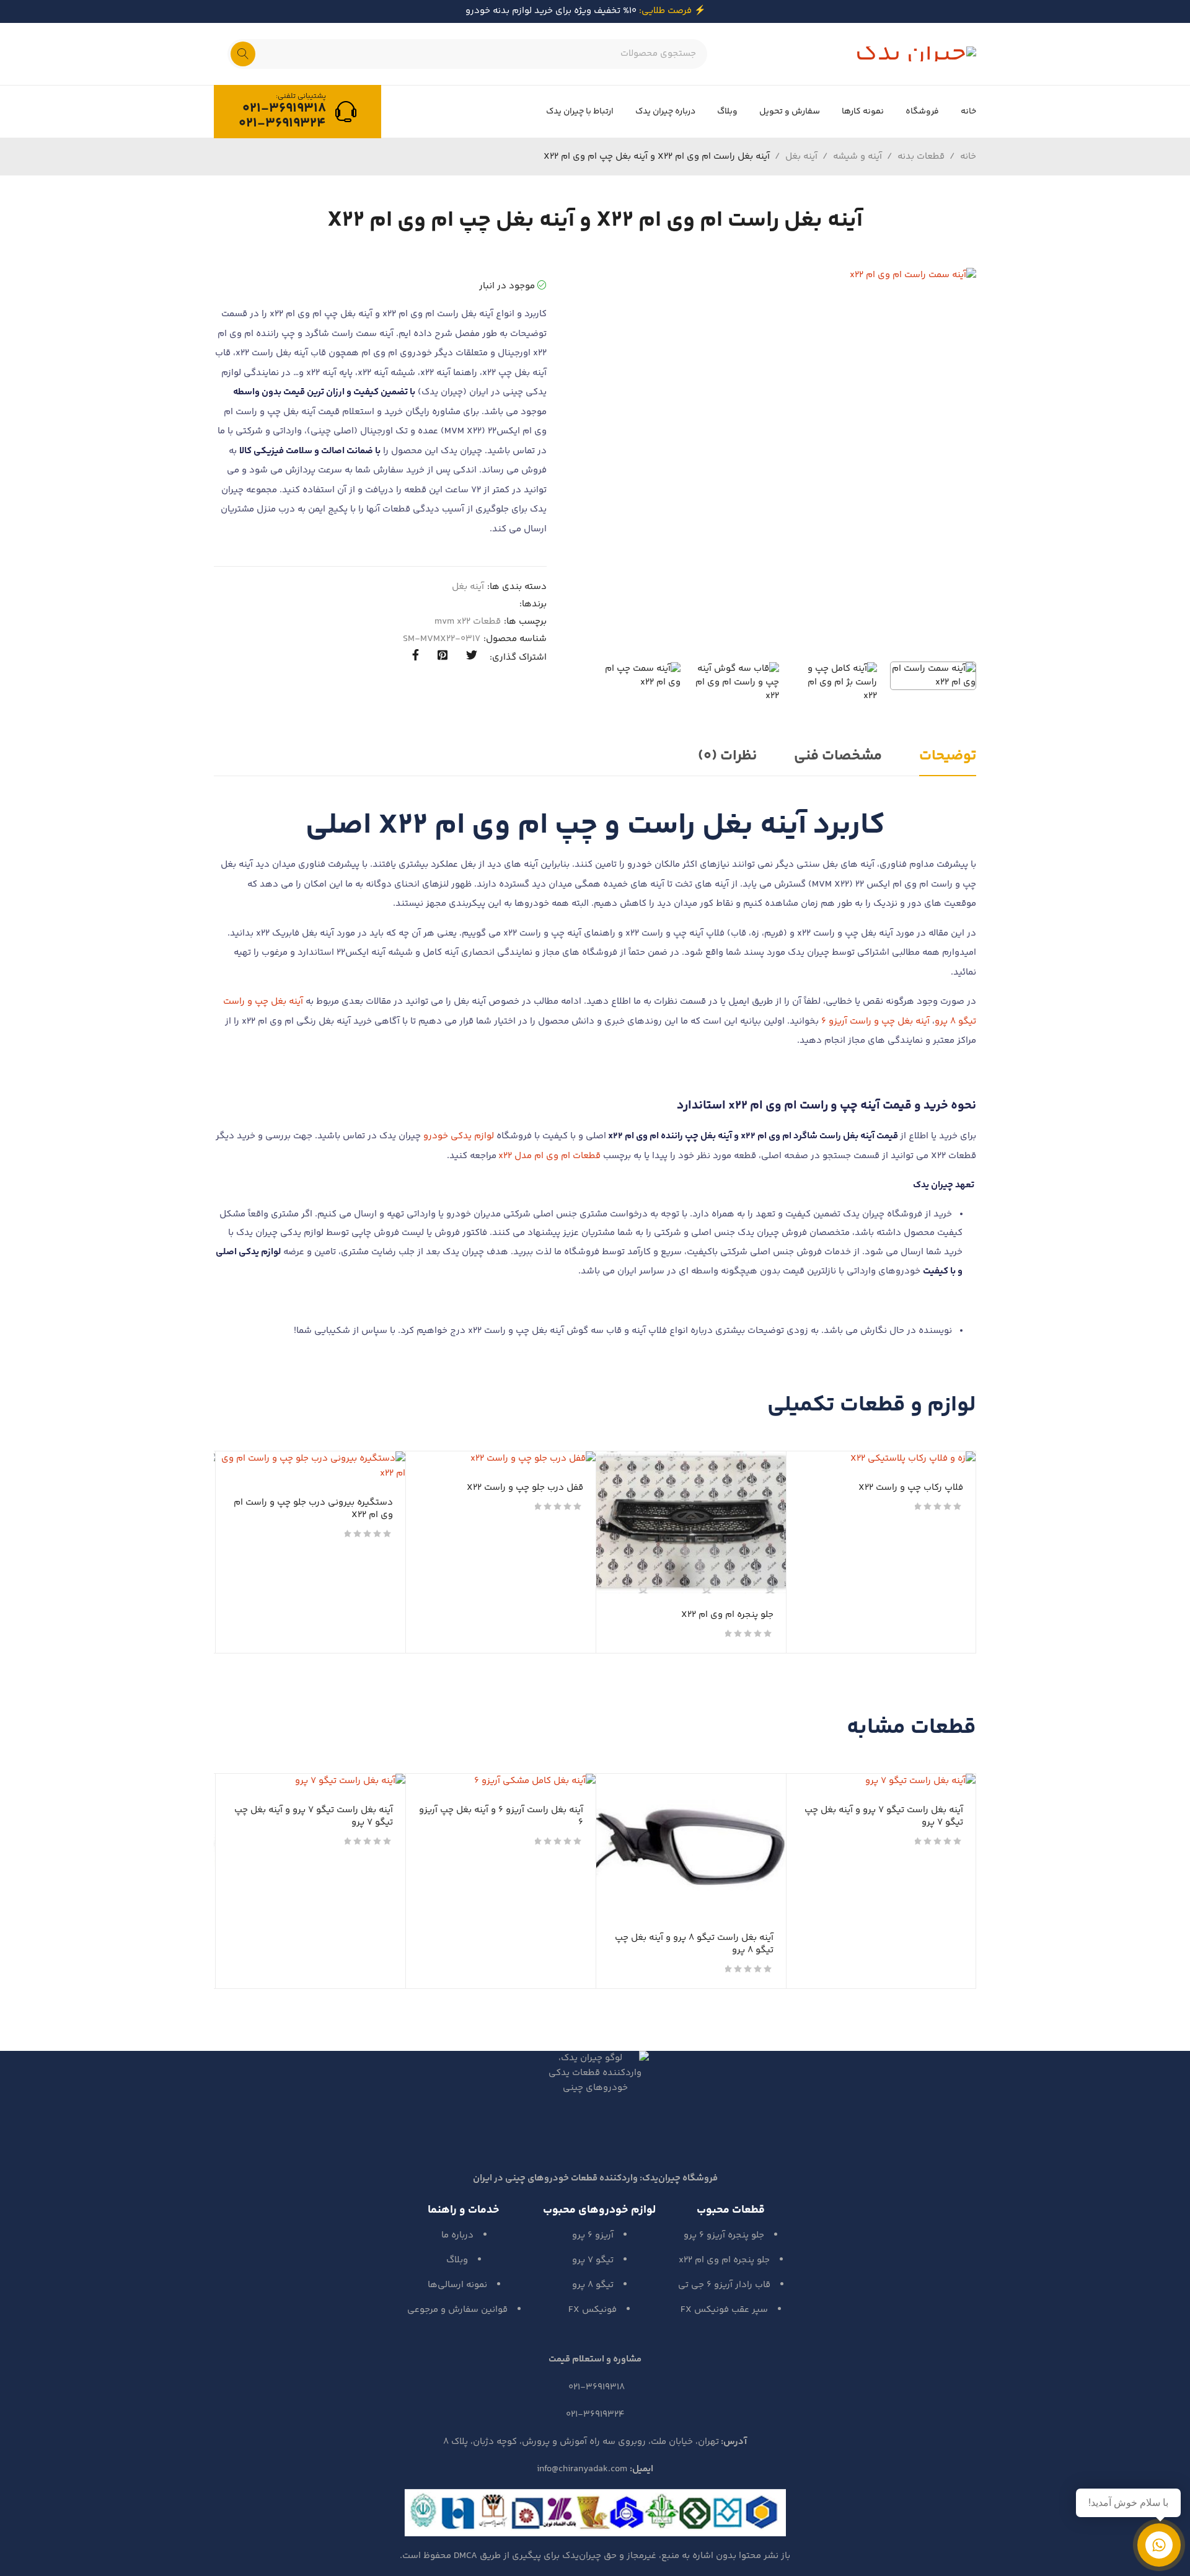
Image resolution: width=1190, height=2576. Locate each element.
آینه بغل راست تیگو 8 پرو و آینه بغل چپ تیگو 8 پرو (694, 1944)
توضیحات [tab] (948, 756)
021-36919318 (284, 108)
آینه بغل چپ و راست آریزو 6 (875, 1021)
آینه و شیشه (857, 157)
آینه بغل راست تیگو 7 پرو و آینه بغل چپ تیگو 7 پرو (884, 1816)
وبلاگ (457, 2260)
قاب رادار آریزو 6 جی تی (724, 2285)
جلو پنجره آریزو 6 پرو (724, 2235)
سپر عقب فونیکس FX (724, 2310)
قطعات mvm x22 (468, 622)
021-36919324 (282, 123)
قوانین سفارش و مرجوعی (457, 2310)
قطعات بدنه (921, 157)
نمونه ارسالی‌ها (457, 2285)
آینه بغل (801, 157)
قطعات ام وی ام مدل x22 (549, 1156)
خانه (968, 157)
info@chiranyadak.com (582, 2469)
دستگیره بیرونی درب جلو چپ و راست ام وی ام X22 (313, 1509)
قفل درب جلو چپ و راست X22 (525, 1488)
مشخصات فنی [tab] (838, 756)
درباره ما (457, 2235)
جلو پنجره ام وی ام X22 (727, 1615)
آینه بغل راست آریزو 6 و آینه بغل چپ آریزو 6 (501, 1816)
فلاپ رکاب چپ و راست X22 (911, 1488)
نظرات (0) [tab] (727, 756)
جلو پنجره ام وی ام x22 (724, 2260)
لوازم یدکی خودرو (459, 1136)
